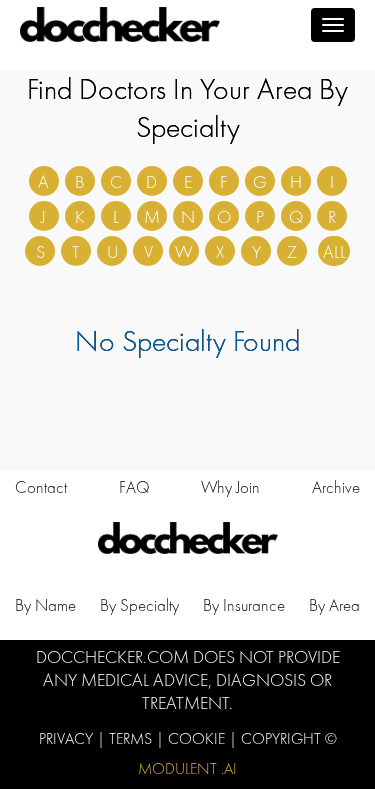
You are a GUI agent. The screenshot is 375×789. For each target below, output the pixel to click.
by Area (334, 605)
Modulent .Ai (187, 768)
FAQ (134, 487)
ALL (334, 251)
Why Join (230, 487)
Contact (41, 487)
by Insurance (244, 605)
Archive (336, 487)
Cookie (198, 738)
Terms (132, 738)
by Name (45, 605)
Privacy (68, 738)
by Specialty (139, 605)
